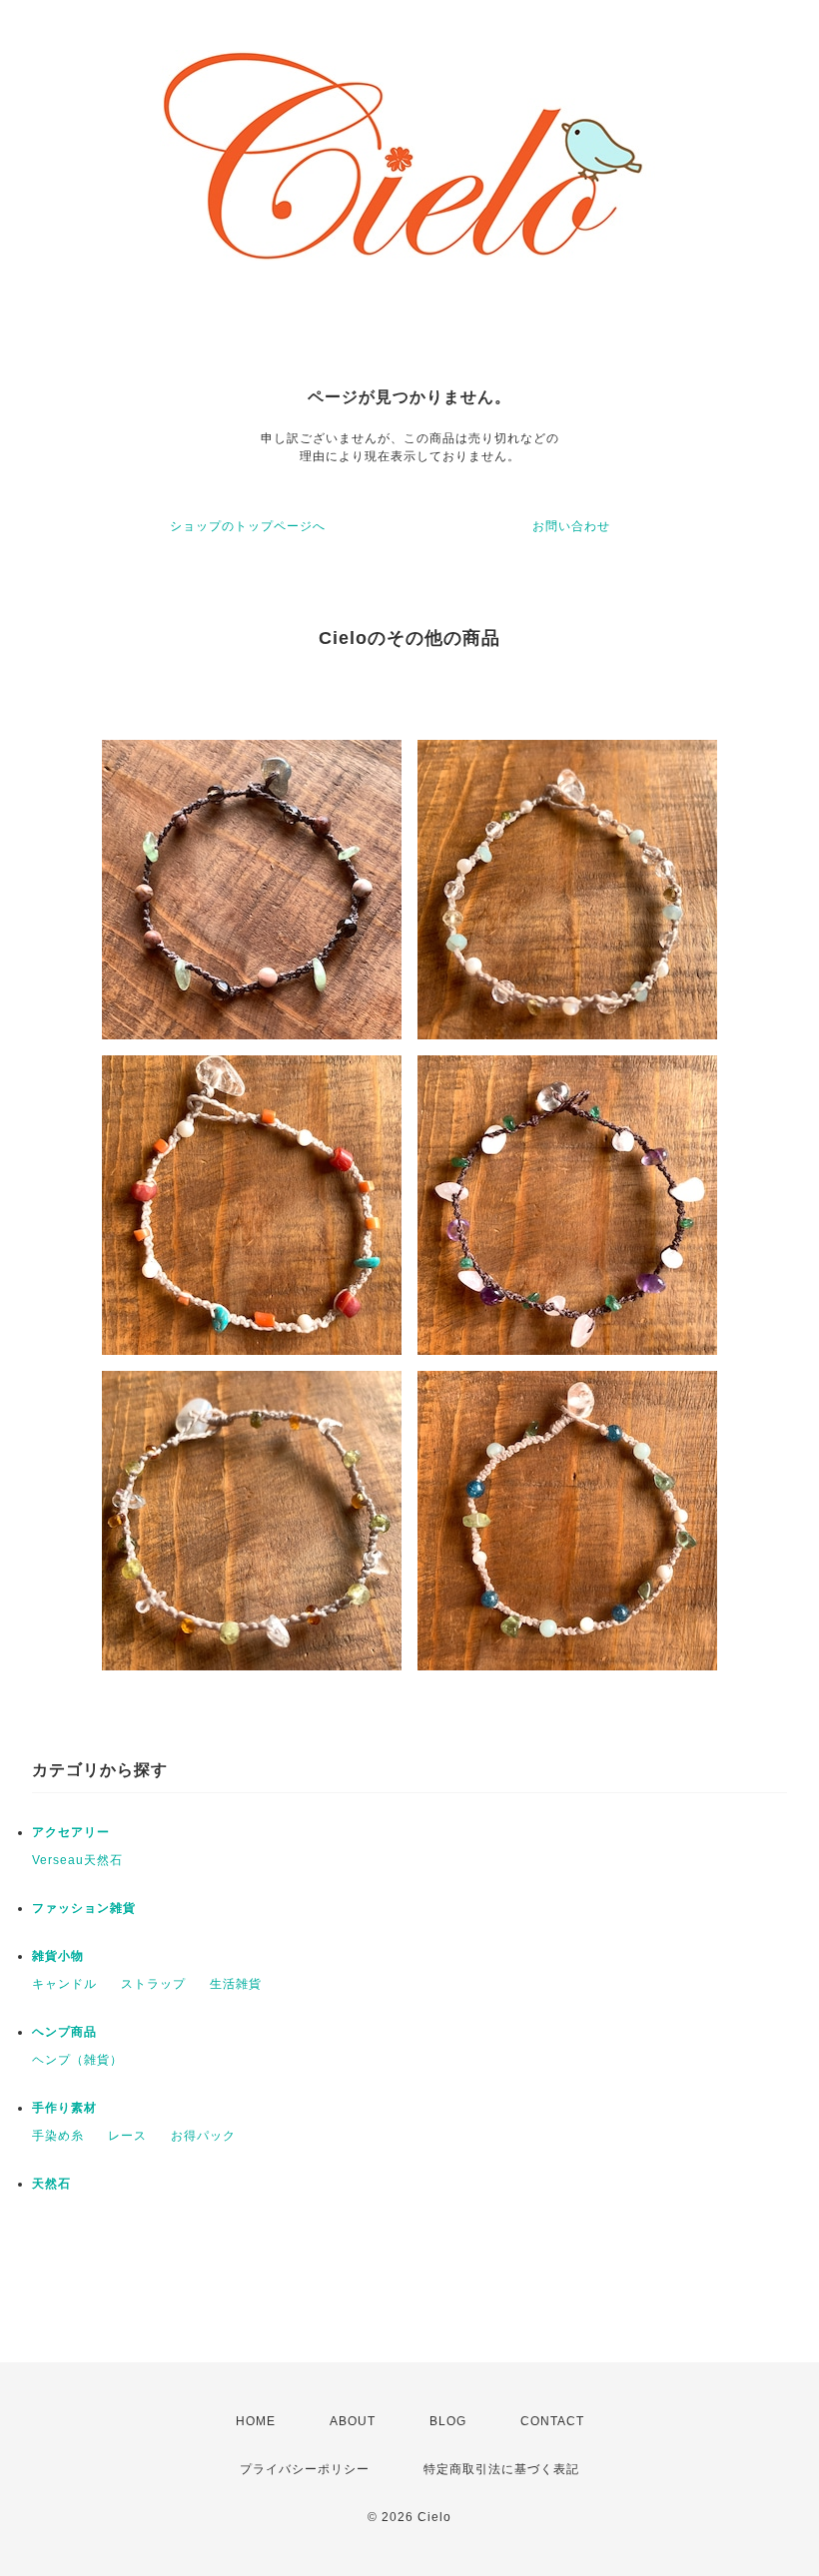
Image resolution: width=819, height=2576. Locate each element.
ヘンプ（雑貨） (77, 2060)
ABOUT (353, 2421)
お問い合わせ (571, 526)
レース (127, 2136)
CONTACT (552, 2421)
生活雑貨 (236, 1984)
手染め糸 (58, 2136)
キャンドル (64, 1984)
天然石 (51, 2184)
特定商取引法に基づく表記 (501, 2469)
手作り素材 (64, 2108)
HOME (256, 2421)
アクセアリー (71, 1832)
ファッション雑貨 (84, 1908)
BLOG (448, 2421)
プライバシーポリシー (305, 2469)
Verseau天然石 (77, 1860)
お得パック (203, 2136)
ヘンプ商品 (64, 2032)
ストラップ (153, 1984)
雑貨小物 (58, 1956)
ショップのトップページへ (248, 526)
